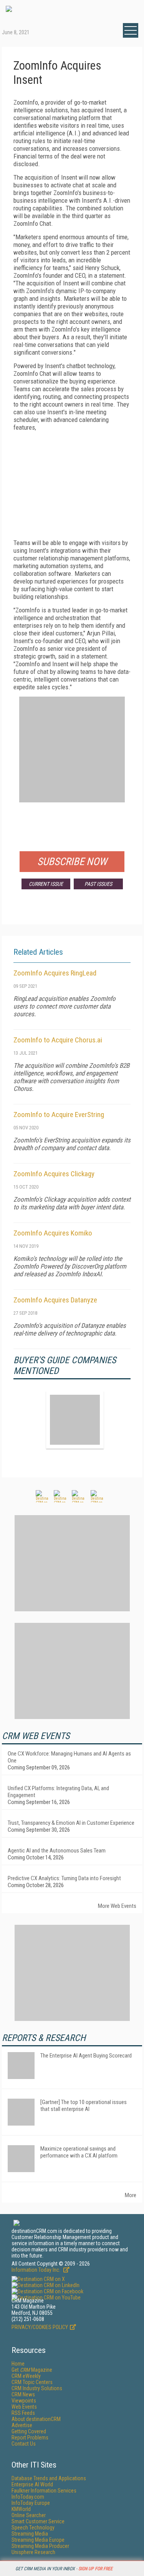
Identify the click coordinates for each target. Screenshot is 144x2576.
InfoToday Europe (31, 2503)
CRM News (23, 2394)
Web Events (24, 2407)
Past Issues (98, 884)
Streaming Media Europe (38, 2540)
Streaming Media (30, 2534)
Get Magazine (32, 2370)
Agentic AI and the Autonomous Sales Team (57, 1851)
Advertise (22, 2425)
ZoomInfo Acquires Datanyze (55, 1300)
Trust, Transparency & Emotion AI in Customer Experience (71, 1823)
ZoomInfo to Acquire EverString (59, 1115)
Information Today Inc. (36, 2270)
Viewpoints (24, 2401)
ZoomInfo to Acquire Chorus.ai (58, 1040)
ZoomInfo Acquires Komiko (53, 1233)
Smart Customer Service (38, 2521)
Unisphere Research (33, 2552)
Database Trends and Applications (49, 2478)
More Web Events (117, 1906)
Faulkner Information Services (44, 2491)
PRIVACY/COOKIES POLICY (40, 2327)
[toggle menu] (131, 30)
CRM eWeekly (26, 2376)
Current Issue (46, 884)
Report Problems (30, 2438)
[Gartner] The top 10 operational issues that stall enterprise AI (84, 2106)
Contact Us (24, 2444)
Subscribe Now (72, 862)
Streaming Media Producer (40, 2546)
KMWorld (21, 2509)
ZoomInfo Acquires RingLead (55, 973)
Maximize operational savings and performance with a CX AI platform (79, 2152)
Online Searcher (29, 2515)
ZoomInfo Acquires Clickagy (54, 1174)
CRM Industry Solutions (37, 2388)
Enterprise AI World (32, 2484)
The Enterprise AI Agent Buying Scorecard (86, 2056)
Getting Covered (29, 2431)
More (131, 2195)
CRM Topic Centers (32, 2382)
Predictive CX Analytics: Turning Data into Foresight (64, 1878)
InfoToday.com (28, 2497)
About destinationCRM (36, 2419)
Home (18, 2364)
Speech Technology (33, 2528)
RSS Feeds (23, 2413)
